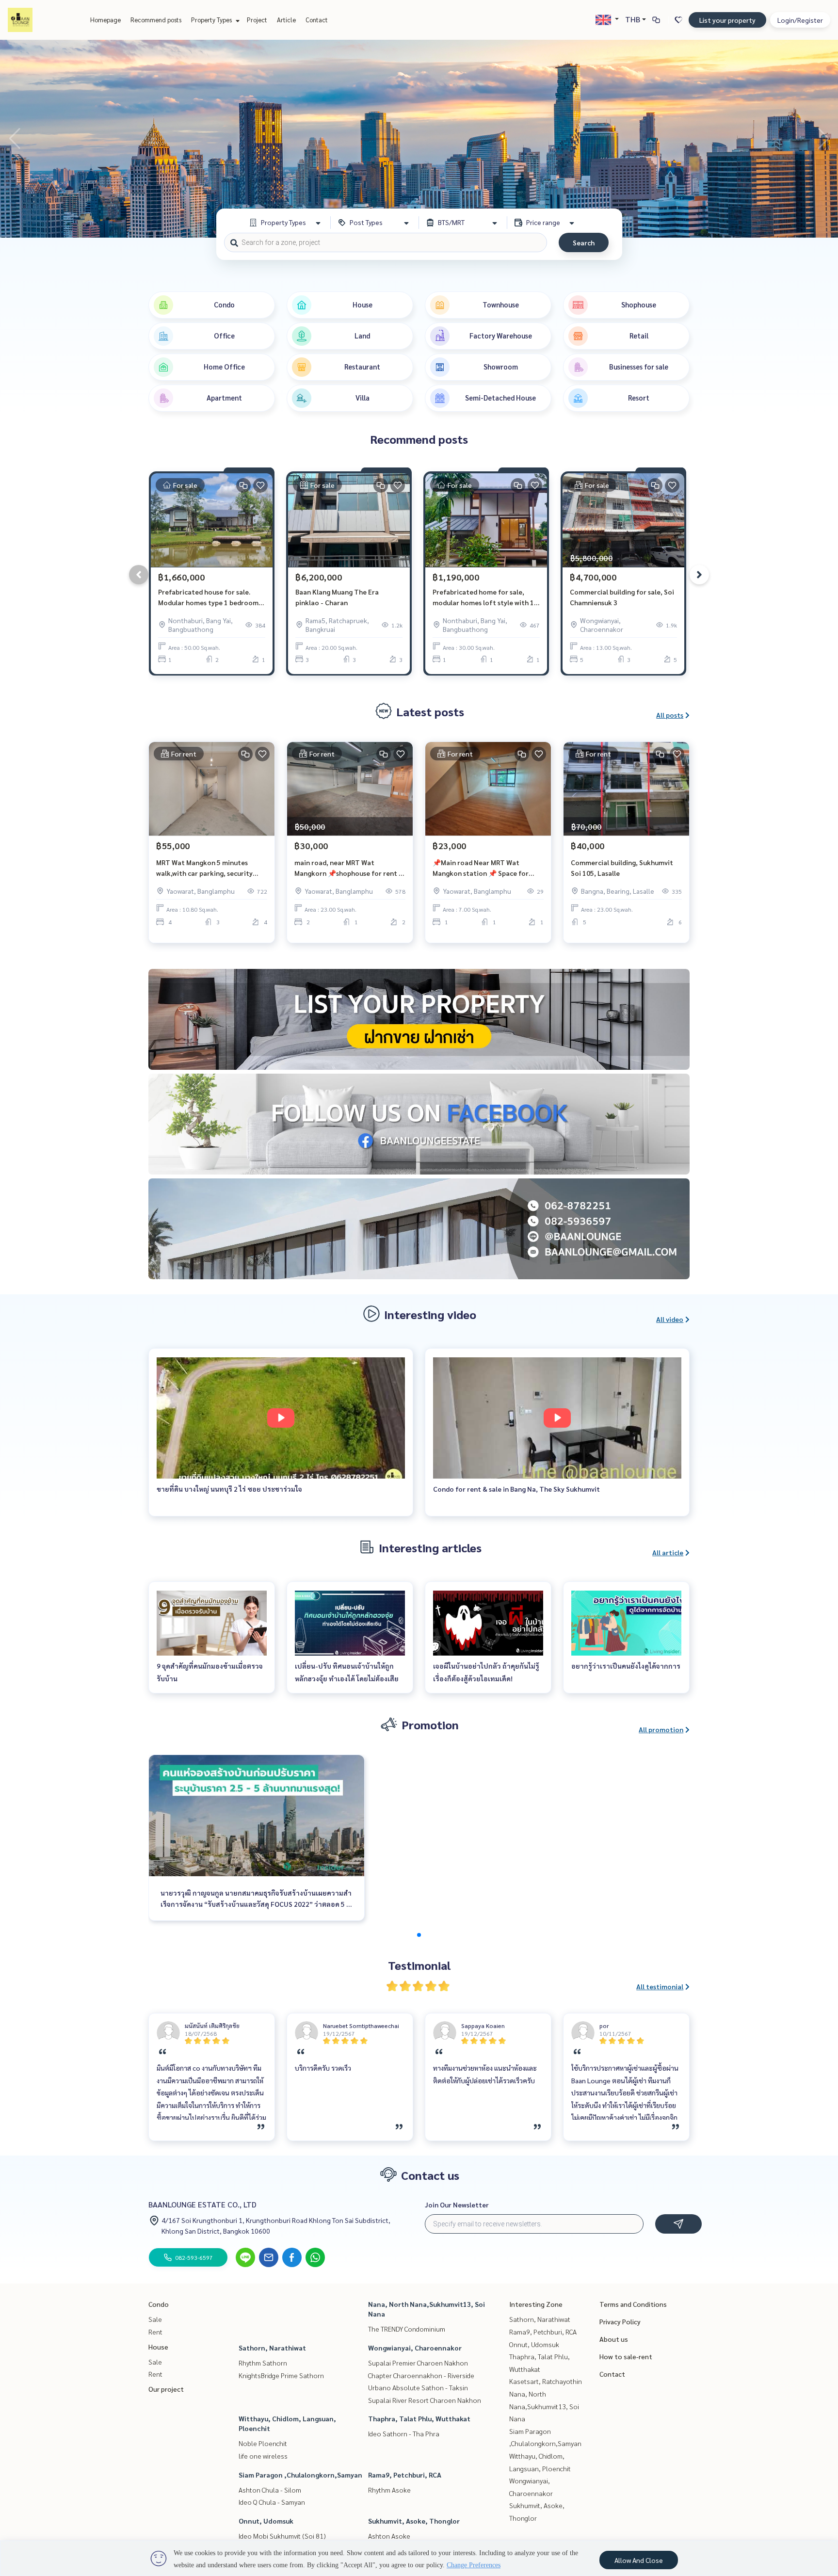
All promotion (661, 1729)
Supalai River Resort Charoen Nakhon (425, 2400)
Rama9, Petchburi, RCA (405, 2475)
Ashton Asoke (389, 2536)
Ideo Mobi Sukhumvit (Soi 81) (282, 2536)
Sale (155, 2319)
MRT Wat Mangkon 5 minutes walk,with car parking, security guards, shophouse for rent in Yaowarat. (204, 868)
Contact (317, 20)
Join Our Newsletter (457, 2205)
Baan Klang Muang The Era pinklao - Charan (337, 597)
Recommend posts (156, 20)
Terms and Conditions (633, 2304)
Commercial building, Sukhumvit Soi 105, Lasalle (622, 868)
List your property (727, 20)
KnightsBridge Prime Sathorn (281, 2375)
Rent (155, 2332)
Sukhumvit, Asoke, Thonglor (414, 2521)
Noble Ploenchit (263, 2443)
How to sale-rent (626, 2356)
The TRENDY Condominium (407, 2329)
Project (257, 20)
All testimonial (660, 1986)
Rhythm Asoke (389, 2490)
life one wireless (263, 2456)
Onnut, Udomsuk (266, 2521)
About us (614, 2339)
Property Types (212, 20)
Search (584, 242)
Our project (166, 2389)
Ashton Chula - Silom (270, 2490)
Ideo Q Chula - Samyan (272, 2502)
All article (668, 1552)
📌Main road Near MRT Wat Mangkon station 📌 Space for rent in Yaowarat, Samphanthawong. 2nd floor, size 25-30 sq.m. (485, 868)
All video (670, 1319)
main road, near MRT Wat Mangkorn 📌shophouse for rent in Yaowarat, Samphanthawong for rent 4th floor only (349, 868)
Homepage (105, 20)
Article (286, 20)
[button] (823, 139)
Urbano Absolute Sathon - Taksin (418, 2387)
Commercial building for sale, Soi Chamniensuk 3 (622, 597)
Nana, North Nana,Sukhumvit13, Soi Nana (544, 2406)
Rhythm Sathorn (263, 2363)
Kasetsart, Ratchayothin (546, 2381)
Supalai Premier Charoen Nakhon (418, 2363)
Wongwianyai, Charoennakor (415, 2348)
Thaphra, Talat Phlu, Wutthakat (419, 2418)
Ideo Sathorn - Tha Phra (404, 2433)
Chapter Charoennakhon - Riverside (421, 2375)
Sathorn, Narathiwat (272, 2348)
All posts (670, 715)
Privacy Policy (620, 2321)
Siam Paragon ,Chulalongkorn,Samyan (300, 2475)
